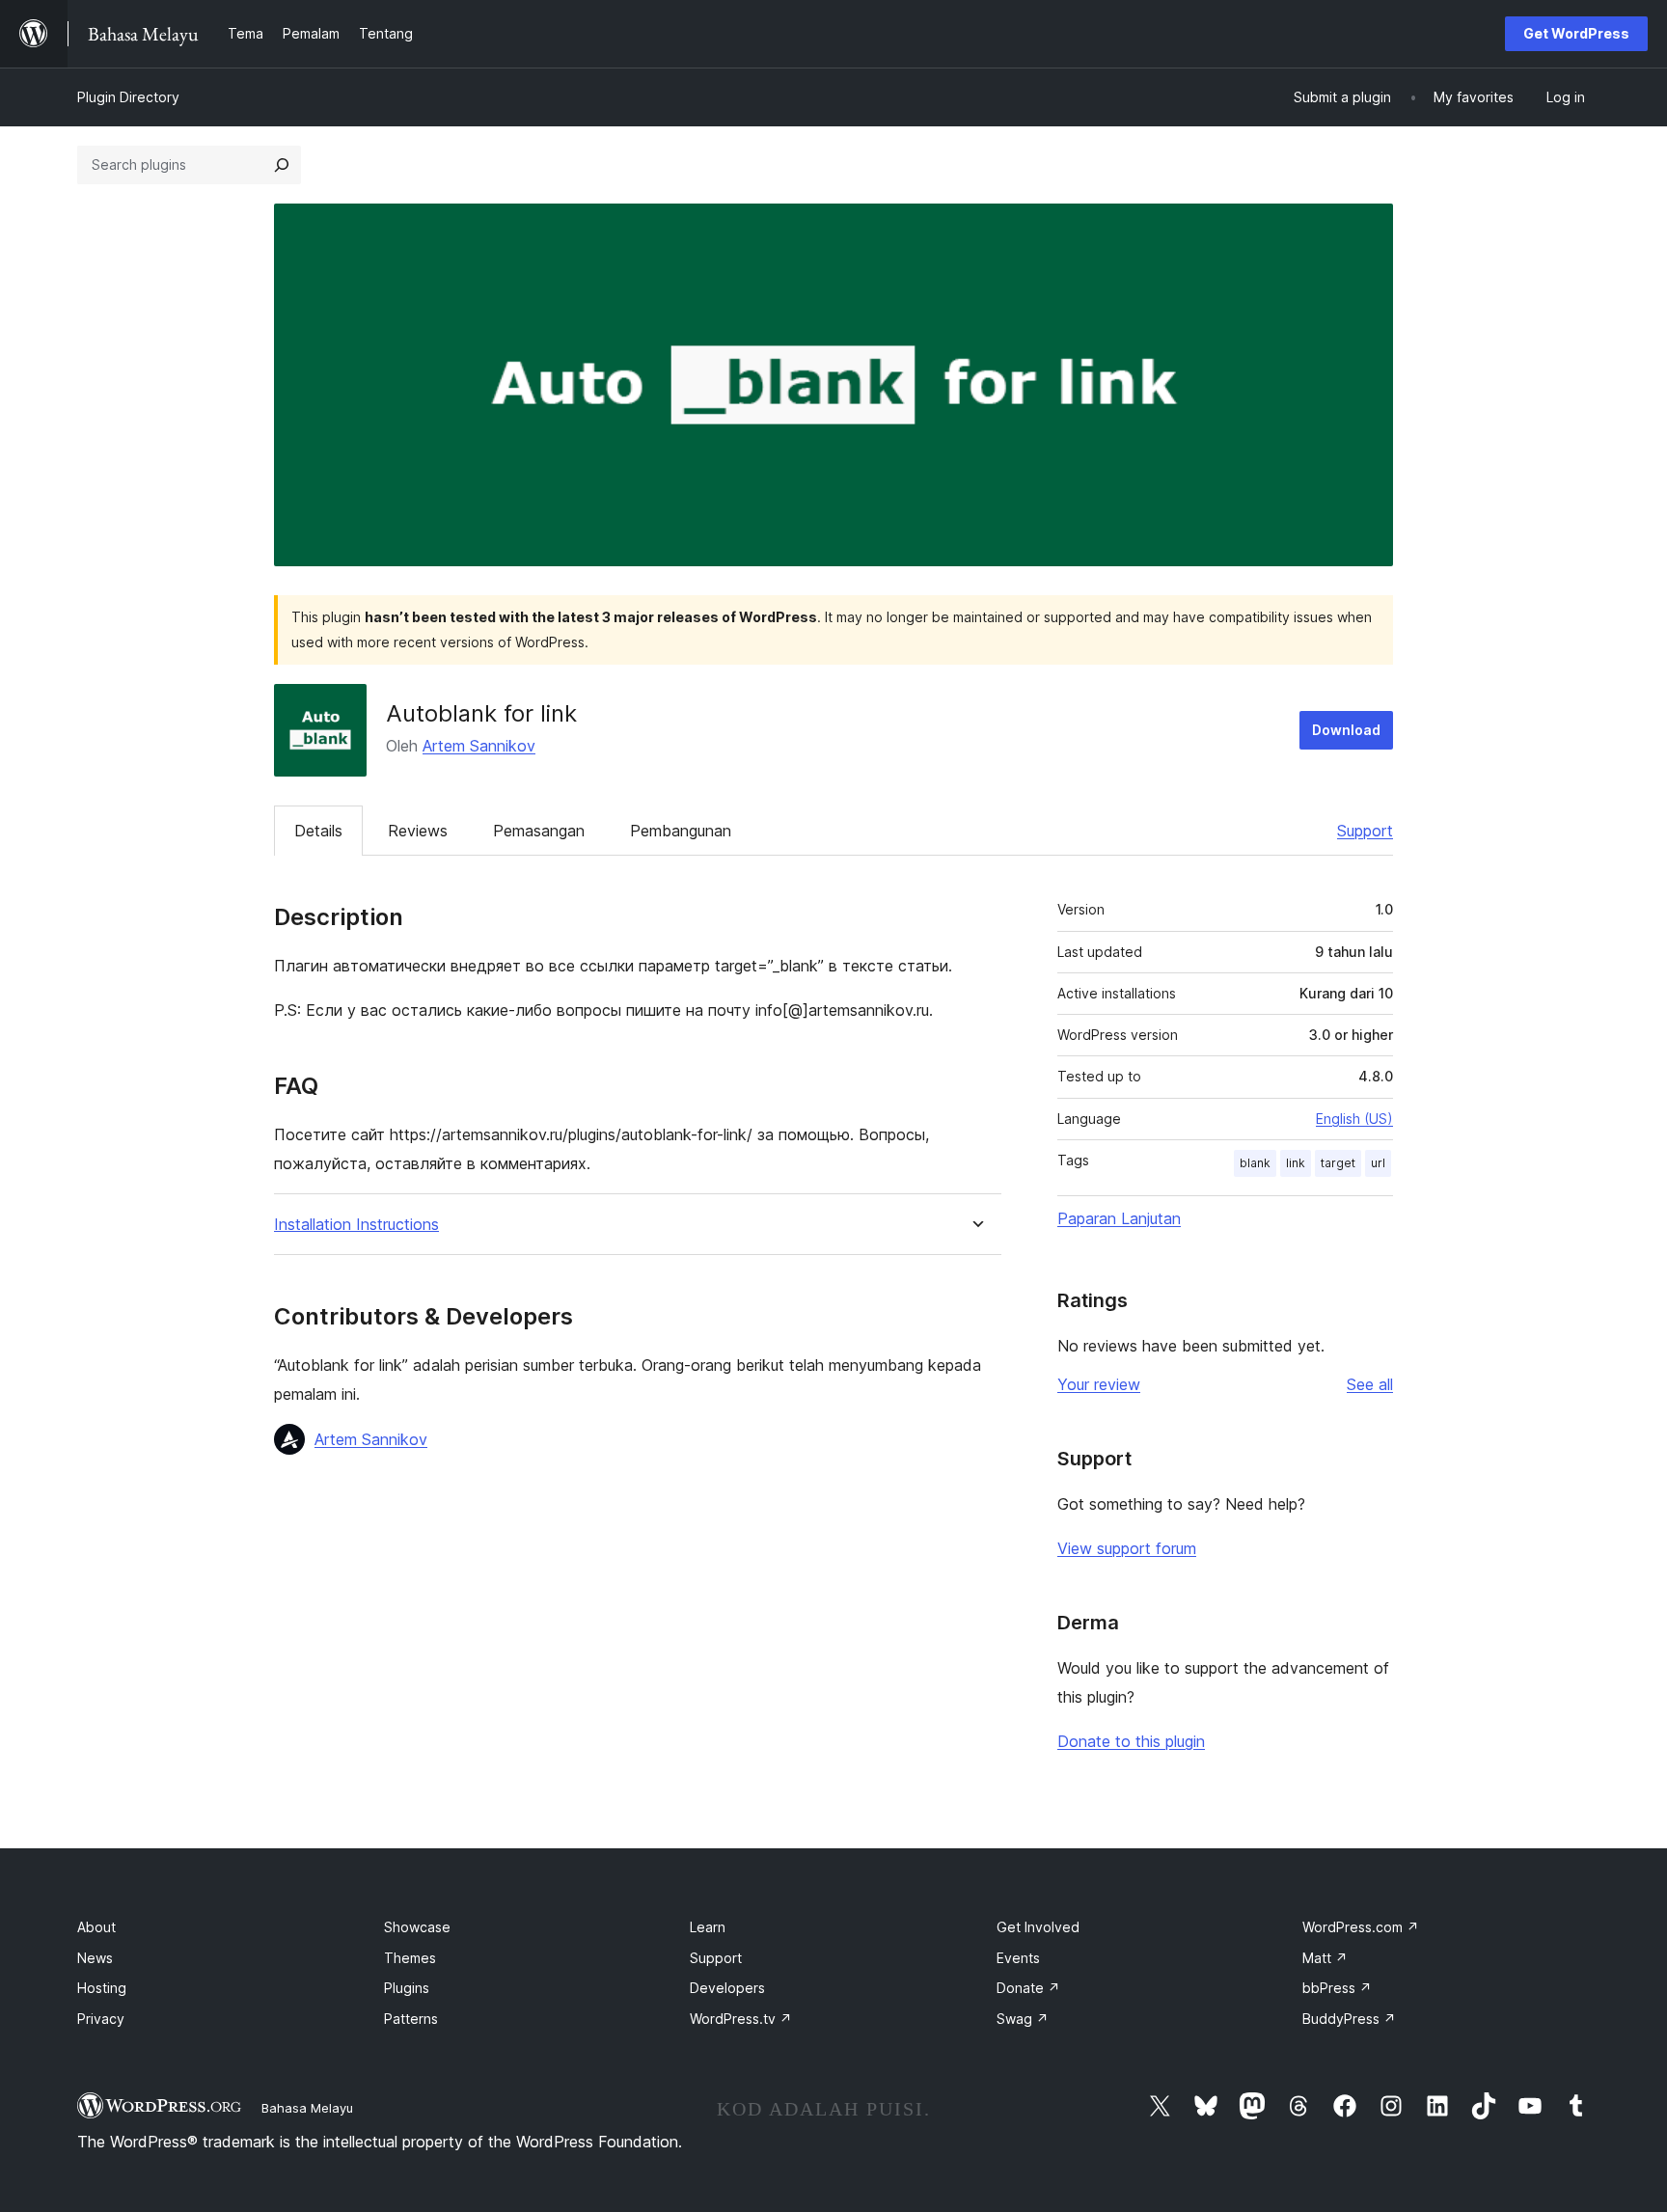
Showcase (417, 1927)
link (1296, 1163)
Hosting (102, 1988)
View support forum (1127, 1548)
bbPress (1337, 1988)
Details (318, 831)
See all (1370, 1384)
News (95, 1958)
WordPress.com (1361, 1927)
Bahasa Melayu (307, 2108)
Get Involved (1038, 1927)
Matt (1325, 1958)
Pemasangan (539, 831)
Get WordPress (1576, 33)
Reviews (418, 831)
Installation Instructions (356, 1225)
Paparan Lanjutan (1119, 1218)
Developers (727, 1988)
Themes (410, 1958)
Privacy (101, 2019)
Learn (708, 1927)
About (96, 1927)
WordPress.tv (741, 2019)
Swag (1023, 2019)
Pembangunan (681, 831)
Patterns (411, 2019)
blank (1255, 1163)
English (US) (1354, 1119)
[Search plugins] (282, 165)
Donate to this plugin (1131, 1741)
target (1338, 1163)
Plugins (407, 1988)
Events (1018, 1958)
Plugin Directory (128, 97)
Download (1346, 730)
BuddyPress (1349, 2019)
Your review (1099, 1384)
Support (1365, 831)
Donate (1028, 1988)
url (1378, 1163)
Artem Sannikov (479, 746)
